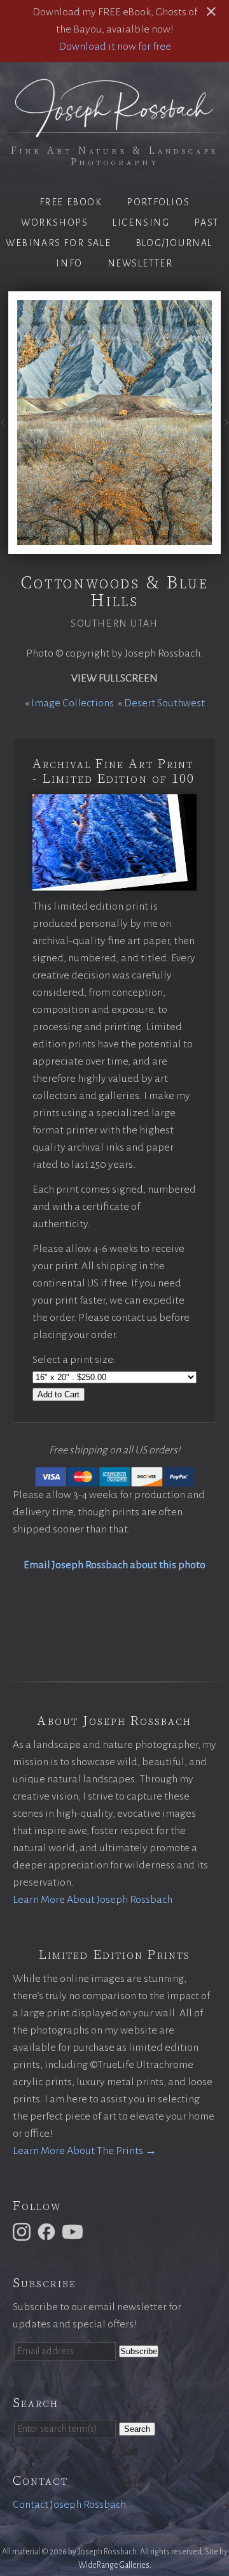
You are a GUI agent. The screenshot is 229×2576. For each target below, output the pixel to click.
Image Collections (73, 703)
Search (137, 2429)
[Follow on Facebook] (48, 2231)
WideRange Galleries (114, 2565)
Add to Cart (59, 1394)
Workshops (54, 222)
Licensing (141, 222)
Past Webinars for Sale (112, 233)
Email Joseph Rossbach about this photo (114, 1565)
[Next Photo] (225, 424)
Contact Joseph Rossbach (69, 2505)
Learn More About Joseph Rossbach (93, 1900)
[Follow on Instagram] (24, 2231)
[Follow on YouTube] (74, 2231)
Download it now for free (115, 47)
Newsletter (140, 263)
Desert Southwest (164, 703)
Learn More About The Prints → (85, 2151)
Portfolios (158, 202)
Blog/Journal (174, 243)
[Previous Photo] (4, 424)
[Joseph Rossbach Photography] (114, 129)
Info (69, 263)
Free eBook (71, 202)
